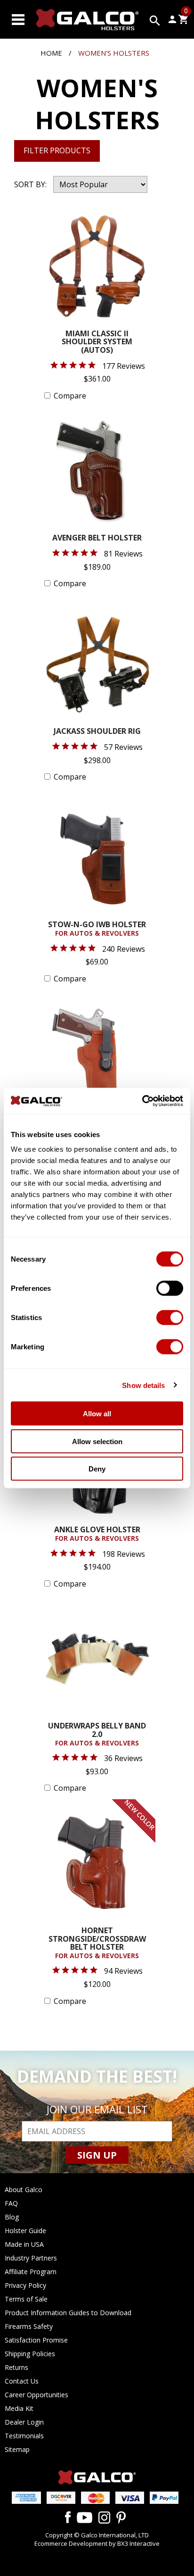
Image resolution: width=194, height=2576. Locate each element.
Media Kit (19, 2408)
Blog (12, 2217)
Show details (143, 1385)
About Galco (24, 2190)
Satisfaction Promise (36, 2340)
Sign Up (97, 2155)
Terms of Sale (26, 2299)
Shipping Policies (30, 2354)
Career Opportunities (36, 2395)
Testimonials (24, 2436)
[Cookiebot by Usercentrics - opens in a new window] (142, 1101)
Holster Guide (25, 2231)
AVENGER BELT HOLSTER (97, 538)
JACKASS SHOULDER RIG (97, 732)
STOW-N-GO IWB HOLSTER (97, 929)
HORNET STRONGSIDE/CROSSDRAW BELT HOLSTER (97, 1943)
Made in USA (24, 2244)
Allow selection (97, 1441)
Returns (16, 2367)
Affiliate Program (31, 2272)
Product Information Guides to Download (68, 2313)
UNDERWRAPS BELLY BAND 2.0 (97, 1734)
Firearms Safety (29, 2326)
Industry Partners (31, 2258)
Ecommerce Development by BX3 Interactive (97, 2543)
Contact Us (22, 2381)
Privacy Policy (25, 2285)
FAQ (11, 2203)
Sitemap (17, 2449)
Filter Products (57, 150)
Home (51, 53)
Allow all (97, 1414)
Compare (70, 396)
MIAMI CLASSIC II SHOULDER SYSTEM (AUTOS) (97, 342)
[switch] (170, 1288)
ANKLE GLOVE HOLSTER (97, 1534)
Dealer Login (24, 2422)
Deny (97, 1469)
